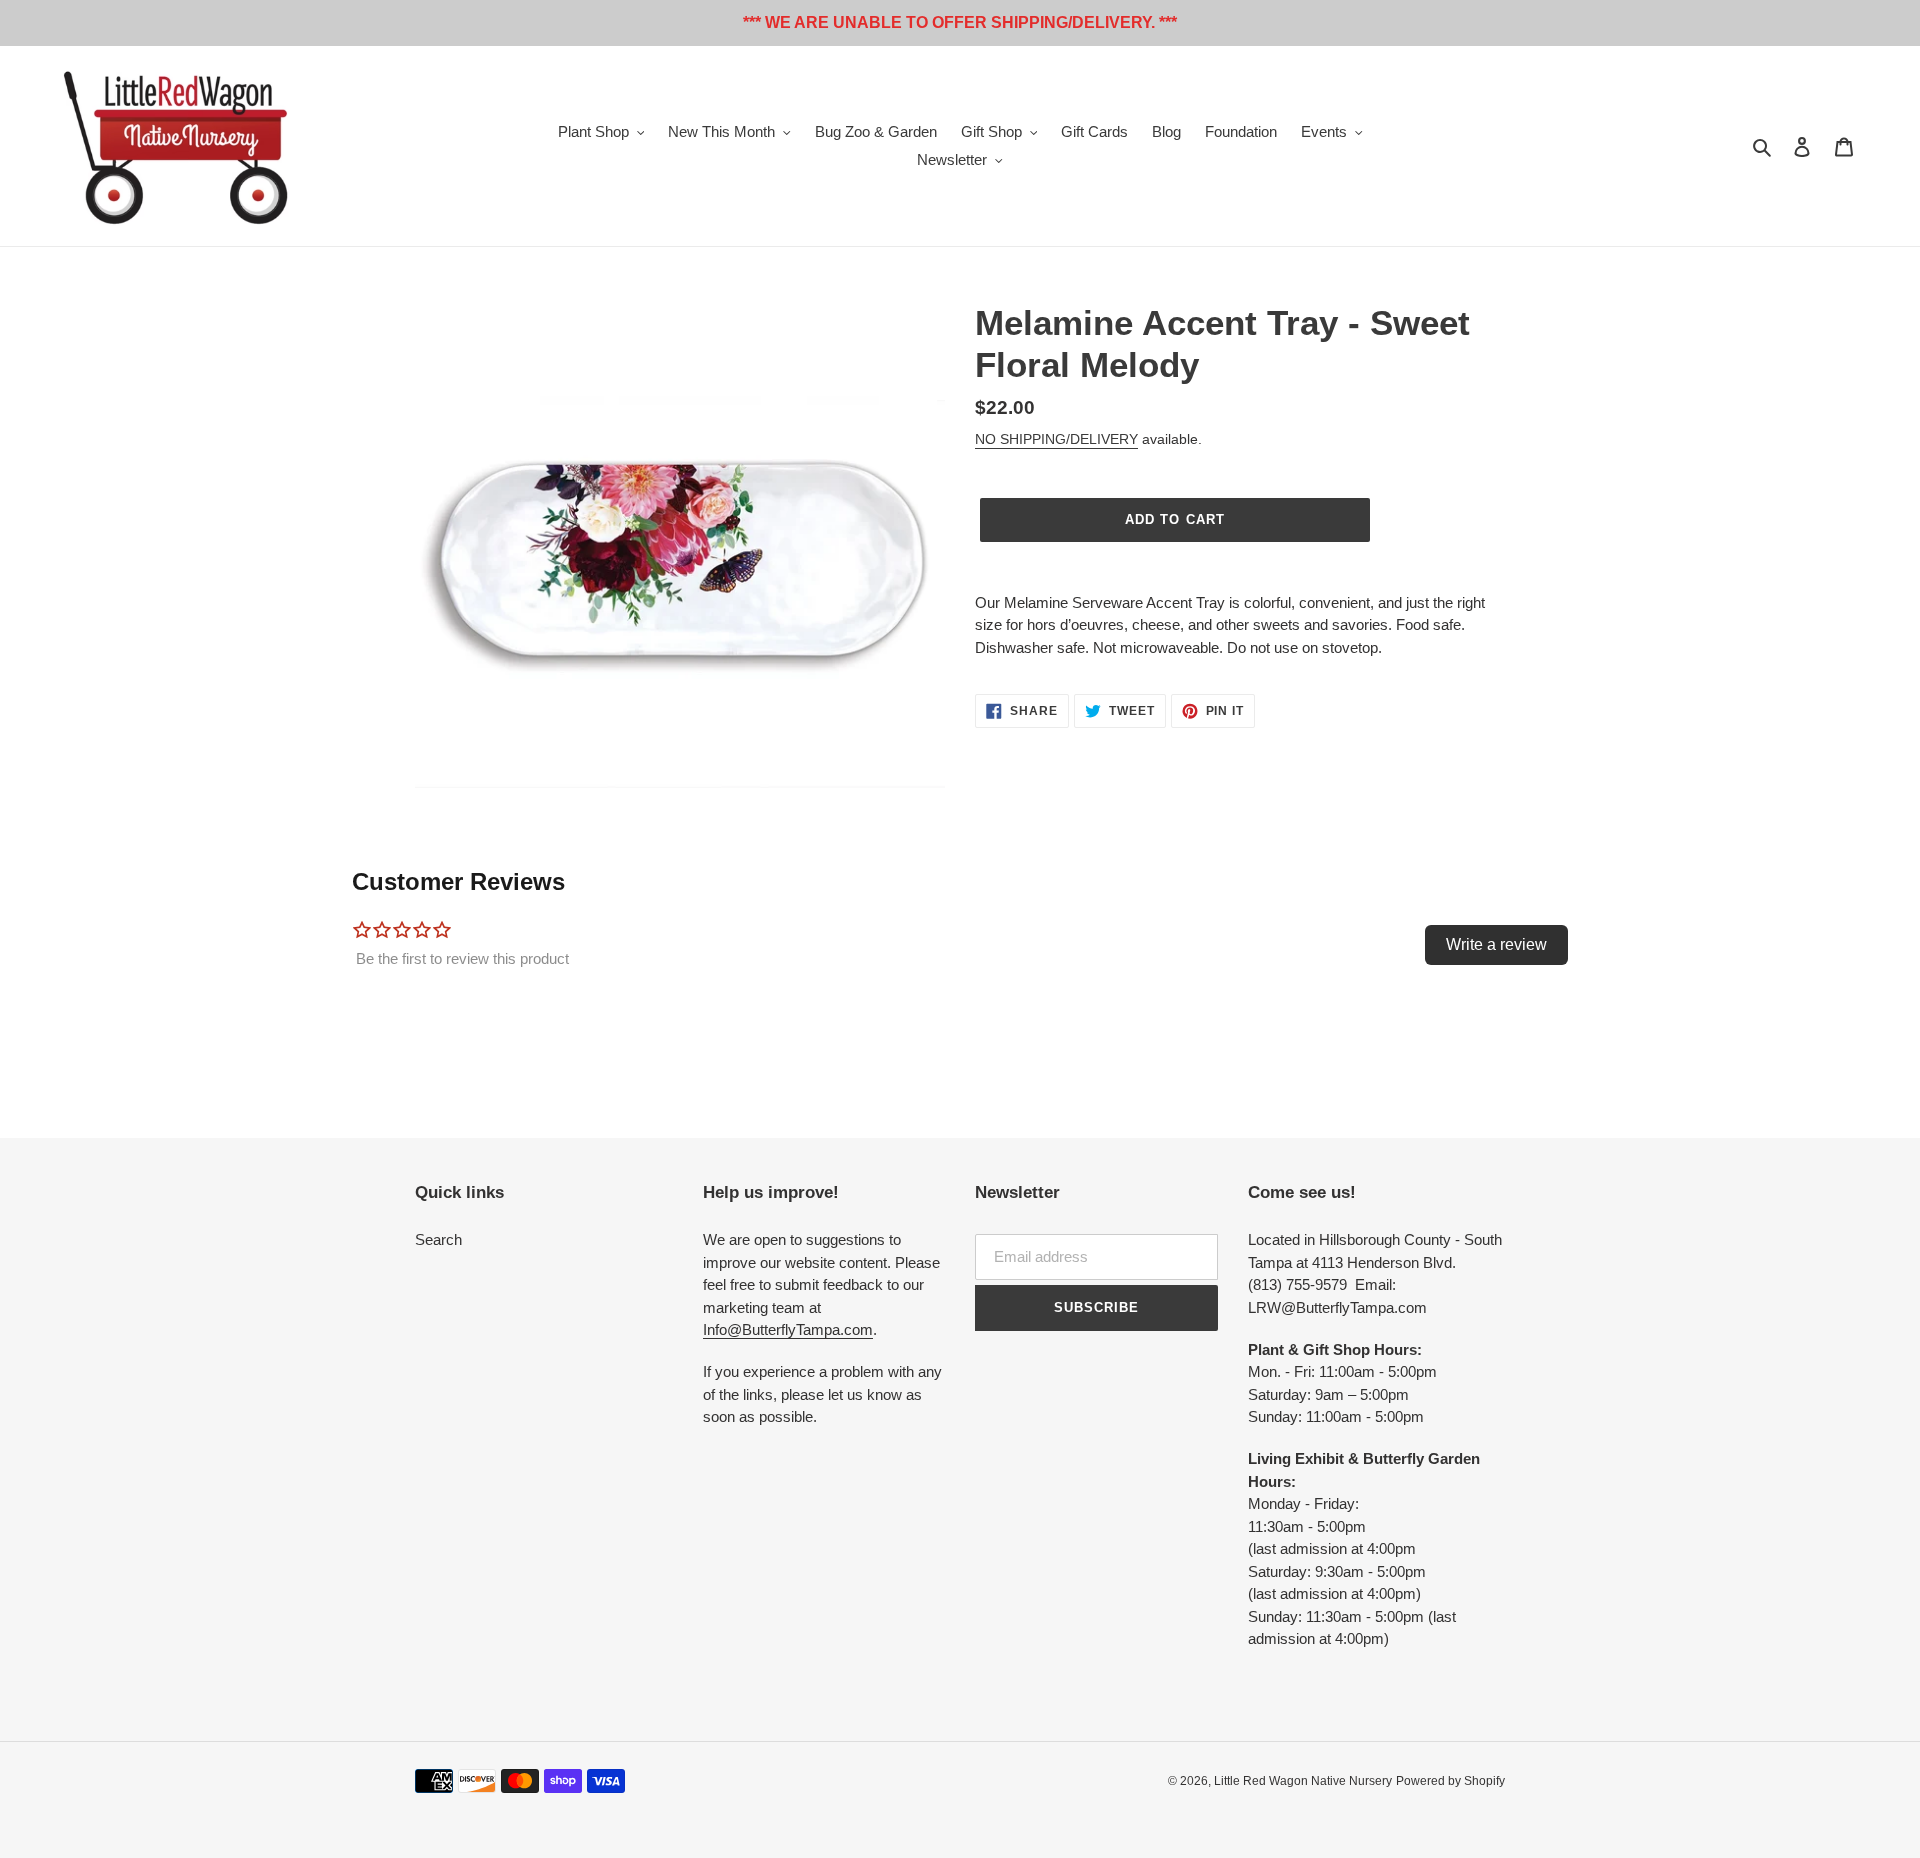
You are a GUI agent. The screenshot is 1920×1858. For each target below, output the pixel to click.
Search (438, 1239)
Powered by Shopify (1450, 1781)
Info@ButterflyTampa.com (788, 1329)
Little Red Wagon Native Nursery (1303, 1781)
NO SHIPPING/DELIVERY (1056, 439)
